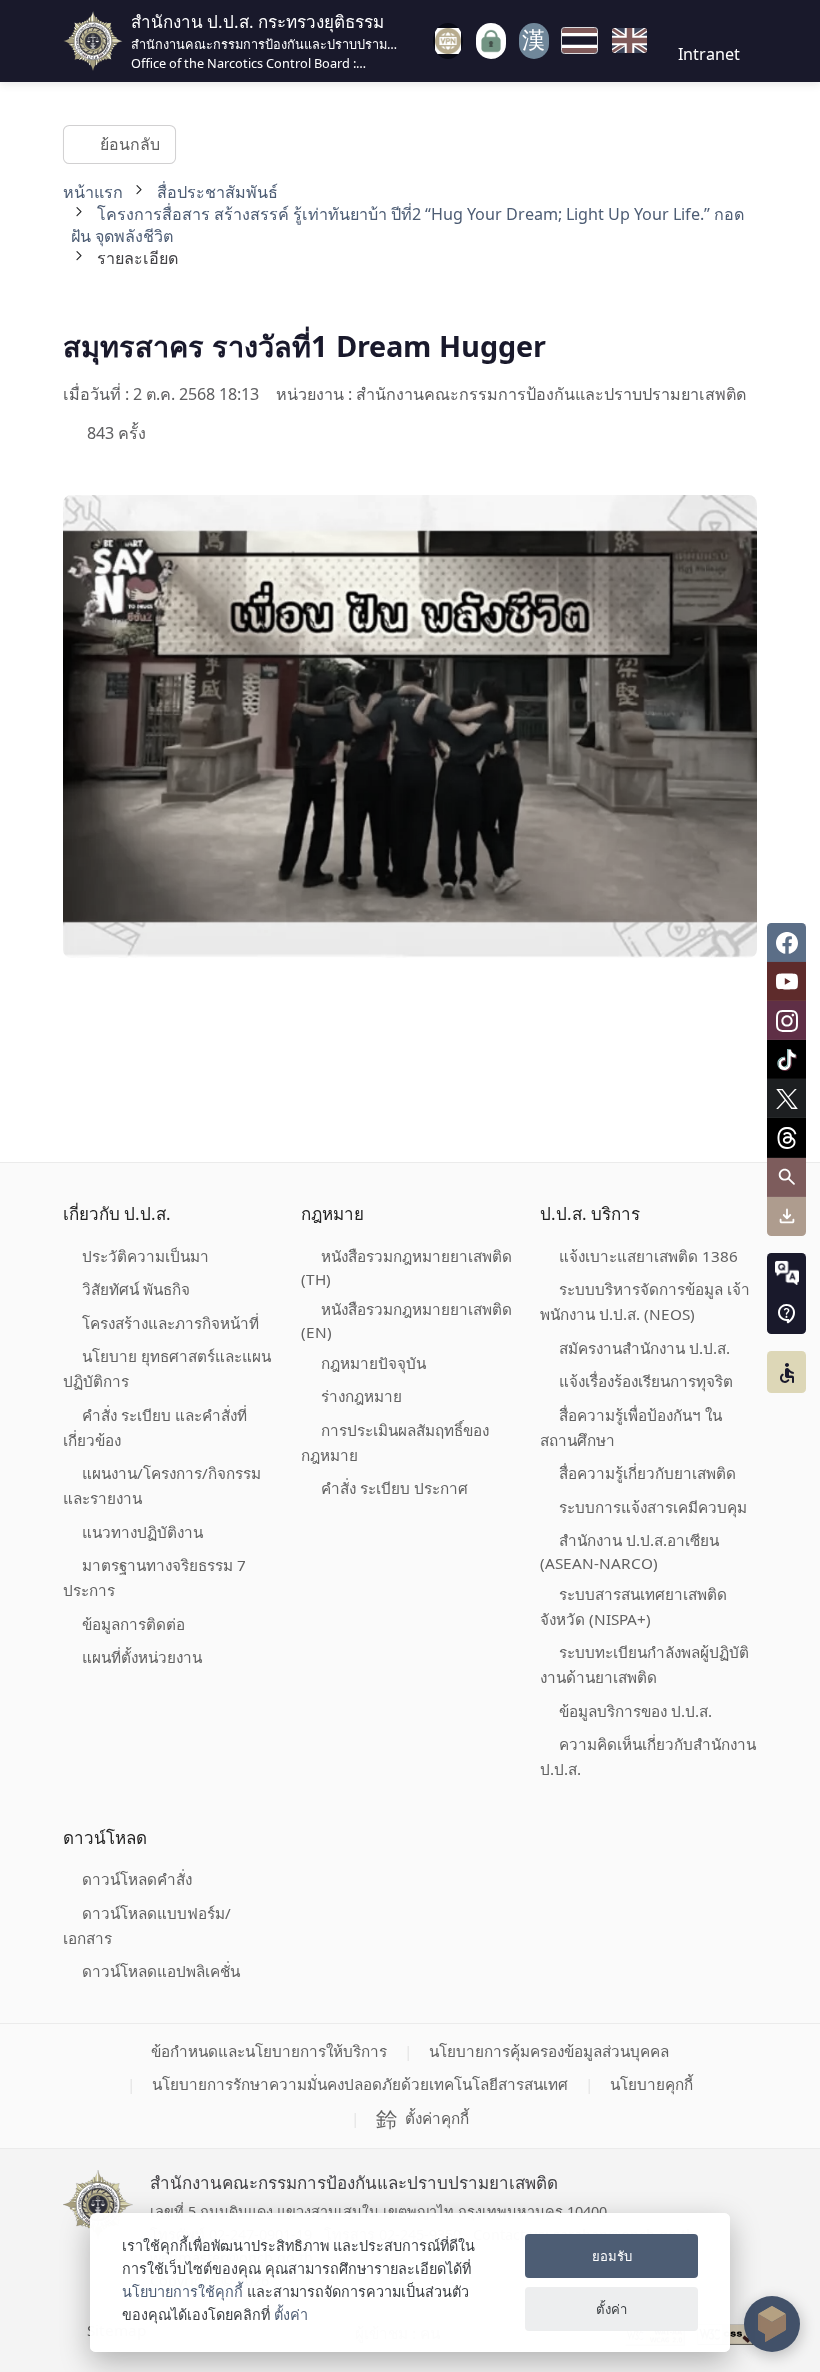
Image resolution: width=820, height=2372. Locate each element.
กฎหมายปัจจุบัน (373, 1363)
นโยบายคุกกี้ (651, 2084)
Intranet (709, 54)
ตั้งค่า (291, 2314)
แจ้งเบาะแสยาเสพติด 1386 (648, 1256)
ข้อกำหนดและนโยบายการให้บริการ (269, 2051)
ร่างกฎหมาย (361, 1396)
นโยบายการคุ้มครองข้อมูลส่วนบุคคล (549, 2051)
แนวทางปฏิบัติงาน (142, 1532)
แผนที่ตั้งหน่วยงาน (142, 1657)
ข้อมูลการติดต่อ (133, 1624)
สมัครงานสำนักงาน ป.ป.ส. (644, 1348)
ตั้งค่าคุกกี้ (437, 2118)
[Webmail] (533, 41)
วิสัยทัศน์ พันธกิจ (136, 1289)
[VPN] (448, 41)
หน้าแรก (93, 192)
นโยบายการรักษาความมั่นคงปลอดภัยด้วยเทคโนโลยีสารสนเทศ (360, 2084)
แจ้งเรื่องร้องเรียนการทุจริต (646, 1381)
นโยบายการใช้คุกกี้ (182, 2291)
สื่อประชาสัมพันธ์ (217, 192)
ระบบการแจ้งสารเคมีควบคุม (653, 1507)
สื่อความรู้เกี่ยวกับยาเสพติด (647, 1473)
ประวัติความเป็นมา (145, 1256)
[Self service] (491, 41)
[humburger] (418, 40)
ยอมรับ (612, 2256)
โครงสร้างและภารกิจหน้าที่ (170, 1323)
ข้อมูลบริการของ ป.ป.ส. (635, 1711)
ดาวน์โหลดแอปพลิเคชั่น (161, 1971)
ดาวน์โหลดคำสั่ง (137, 1879)
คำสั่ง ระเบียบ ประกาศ (394, 1488)
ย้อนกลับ (129, 144)
